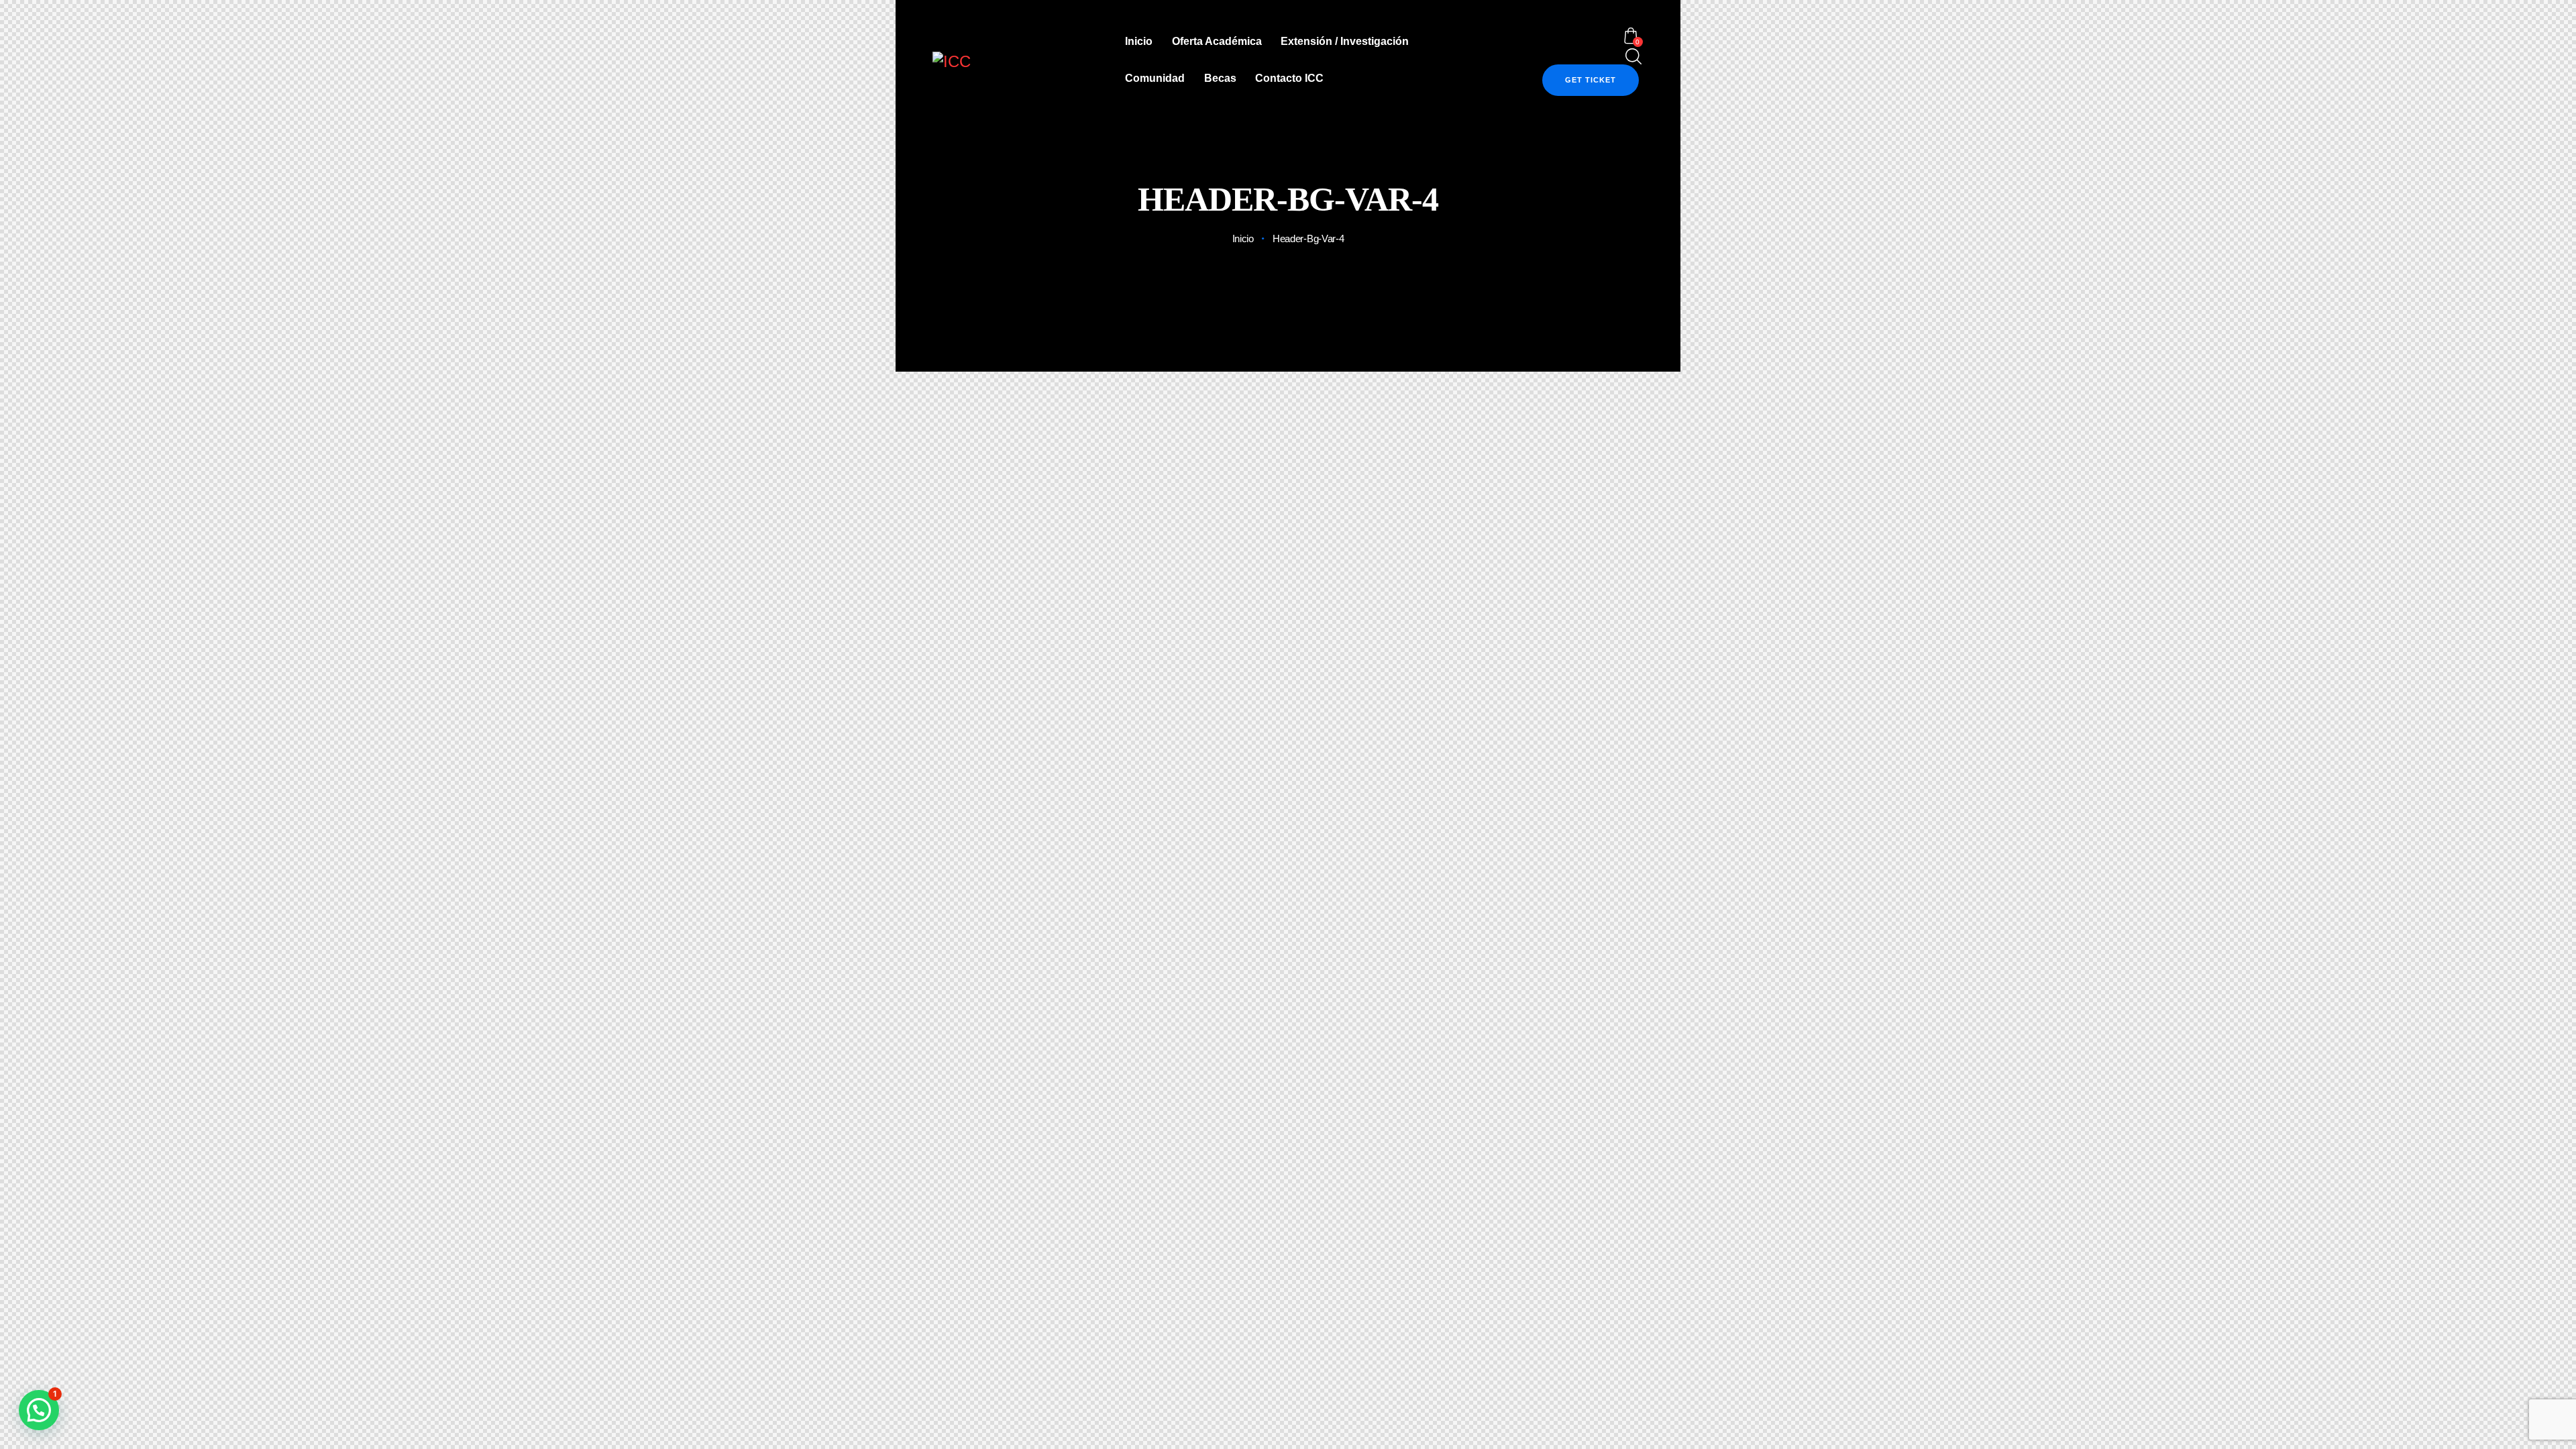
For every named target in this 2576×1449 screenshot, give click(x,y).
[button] (39, 1410)
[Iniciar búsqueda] (1631, 57)
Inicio (1243, 238)
